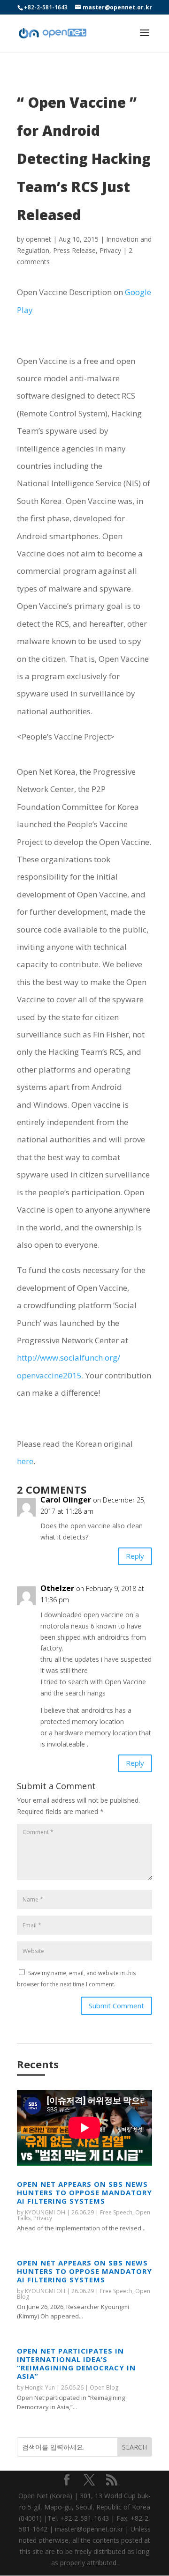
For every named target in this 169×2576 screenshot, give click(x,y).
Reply (135, 1556)
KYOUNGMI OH (45, 2212)
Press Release (74, 250)
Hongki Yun (40, 2387)
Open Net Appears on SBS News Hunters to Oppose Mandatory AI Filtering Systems (84, 2192)
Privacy (110, 250)
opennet (38, 239)
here (25, 1461)
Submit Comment (116, 2006)
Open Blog (104, 2387)
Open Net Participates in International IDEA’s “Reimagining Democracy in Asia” (76, 2363)
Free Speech (116, 2212)
